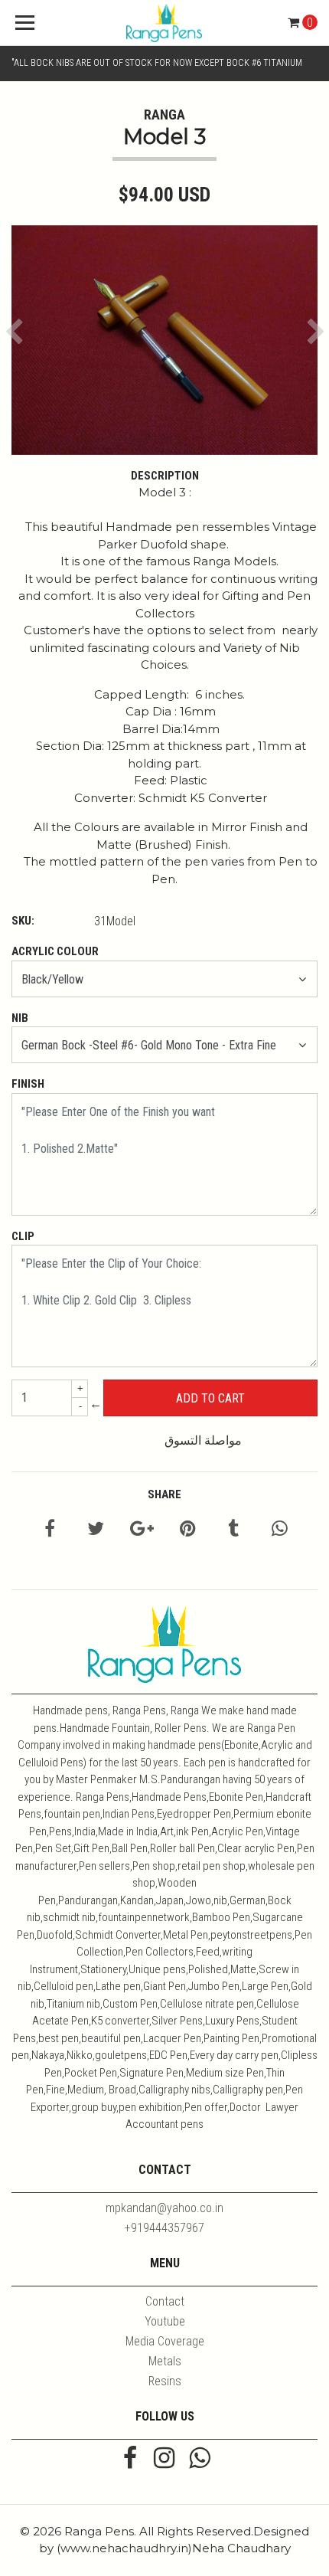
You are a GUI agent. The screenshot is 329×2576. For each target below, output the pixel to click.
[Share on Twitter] (96, 1531)
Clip (23, 1236)
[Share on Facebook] (50, 1531)
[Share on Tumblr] (233, 1531)
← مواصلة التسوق (166, 1422)
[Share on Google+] (142, 1531)
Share (164, 1494)
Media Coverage (165, 2341)
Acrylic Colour (55, 951)
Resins (165, 2381)
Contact (165, 2301)
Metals (165, 2361)
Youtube (165, 2321)
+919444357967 (164, 2228)
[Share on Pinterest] (188, 1531)
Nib (20, 1018)
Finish (28, 1084)
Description (165, 476)
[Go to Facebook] (130, 2460)
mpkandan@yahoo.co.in (164, 2208)
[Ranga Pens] (165, 23)
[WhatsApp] (199, 2460)
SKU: (23, 921)
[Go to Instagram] (164, 2460)
